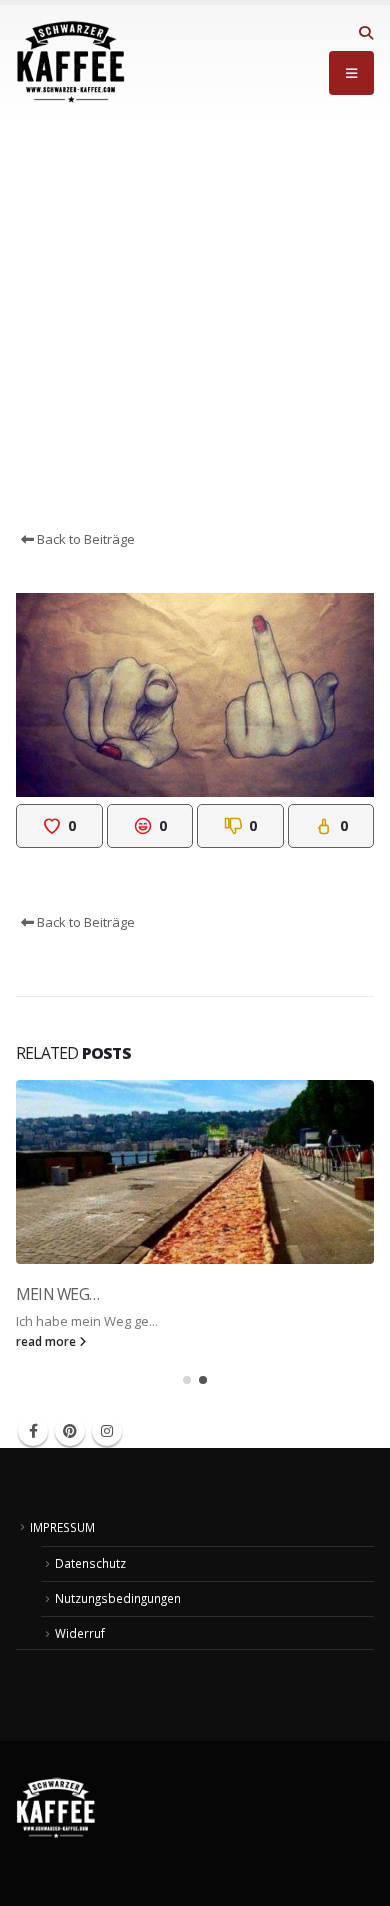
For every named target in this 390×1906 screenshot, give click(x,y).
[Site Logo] (71, 62)
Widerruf (80, 1633)
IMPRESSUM (62, 1527)
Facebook (33, 1431)
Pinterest (70, 1431)
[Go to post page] (195, 1172)
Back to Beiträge (84, 539)
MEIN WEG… (57, 1294)
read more (47, 1341)
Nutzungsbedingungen (118, 1598)
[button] (365, 33)
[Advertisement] (195, 324)
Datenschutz (90, 1563)
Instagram (107, 1431)
